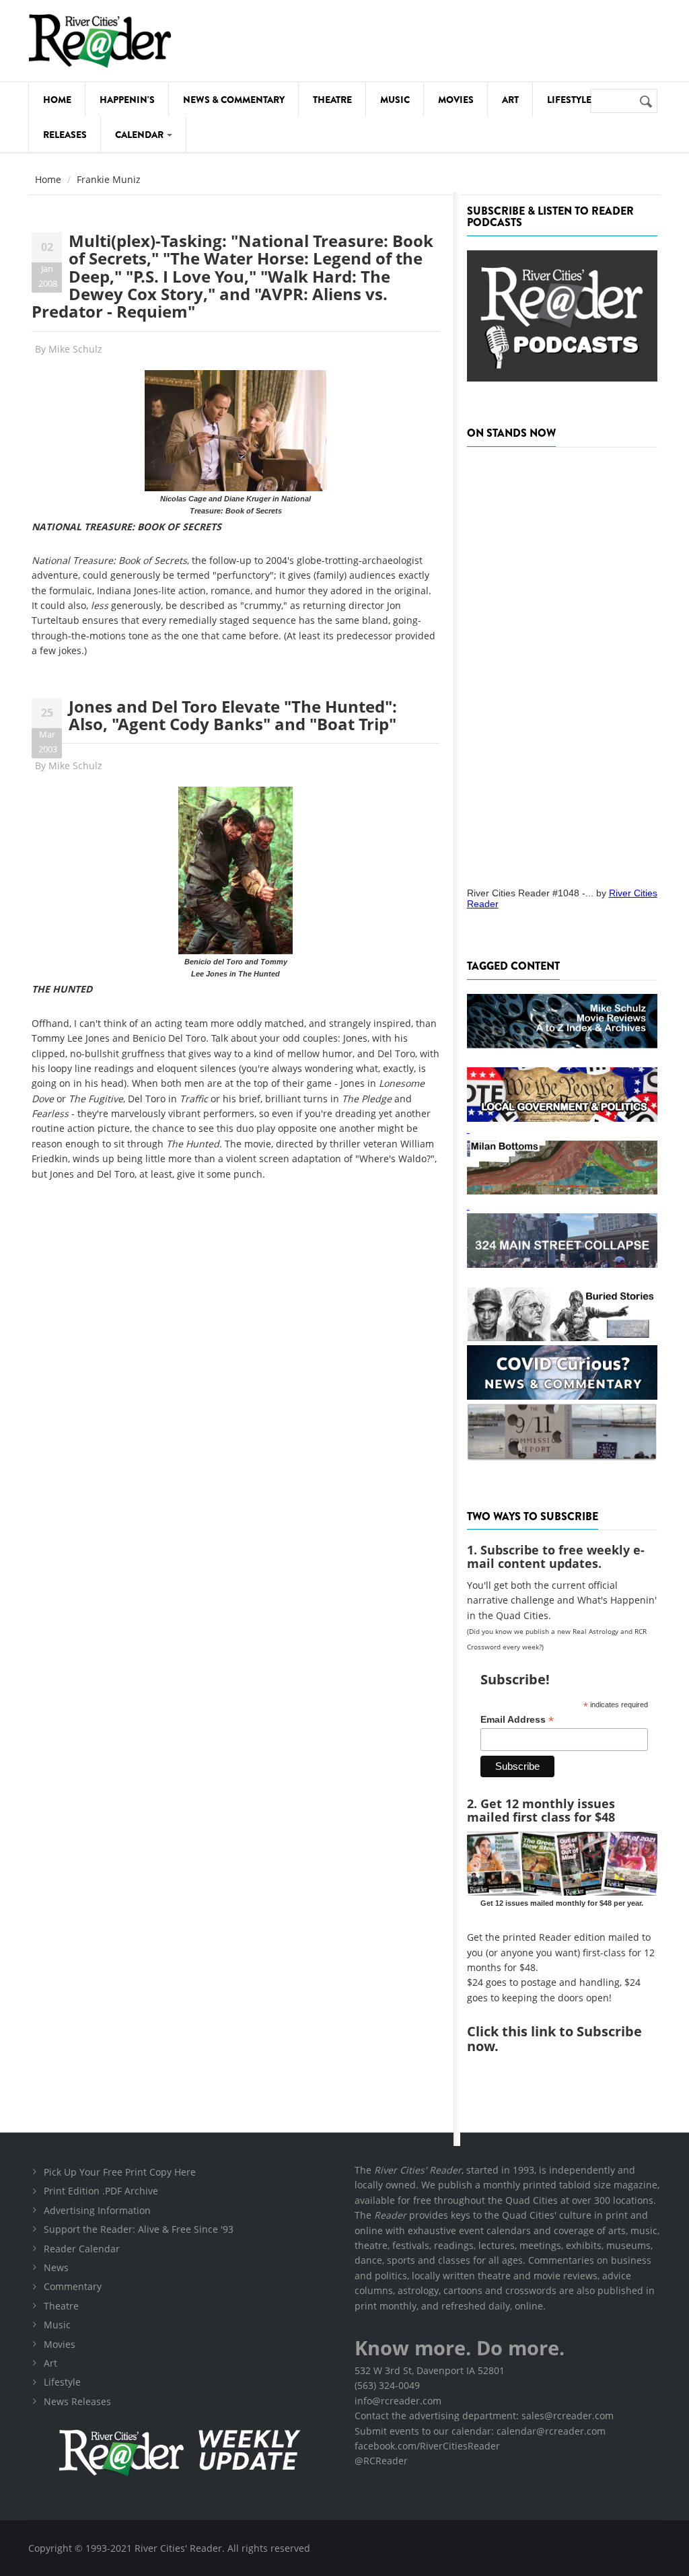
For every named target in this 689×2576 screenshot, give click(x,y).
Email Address (517, 1720)
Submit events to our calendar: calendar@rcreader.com (480, 2431)
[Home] (100, 41)
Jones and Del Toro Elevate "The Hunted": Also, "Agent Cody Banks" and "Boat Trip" (233, 715)
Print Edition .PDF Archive (101, 2191)
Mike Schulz (75, 349)
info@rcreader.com (398, 2401)
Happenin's (127, 100)
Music (395, 100)
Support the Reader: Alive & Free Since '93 (139, 2229)
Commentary (73, 2286)
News (56, 2267)
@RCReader (381, 2461)
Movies (456, 100)
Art (510, 100)
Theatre (332, 100)
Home (57, 100)
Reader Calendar (82, 2249)
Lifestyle (569, 100)
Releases (65, 135)
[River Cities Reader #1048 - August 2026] (562, 663)
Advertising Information (97, 2210)
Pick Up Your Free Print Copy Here (120, 2172)
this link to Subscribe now (554, 2039)
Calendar (140, 135)
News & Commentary (234, 100)
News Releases (77, 2401)
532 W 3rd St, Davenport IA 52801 (430, 2370)
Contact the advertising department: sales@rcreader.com (484, 2416)
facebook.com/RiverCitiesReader (427, 2446)
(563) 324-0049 (387, 2385)
